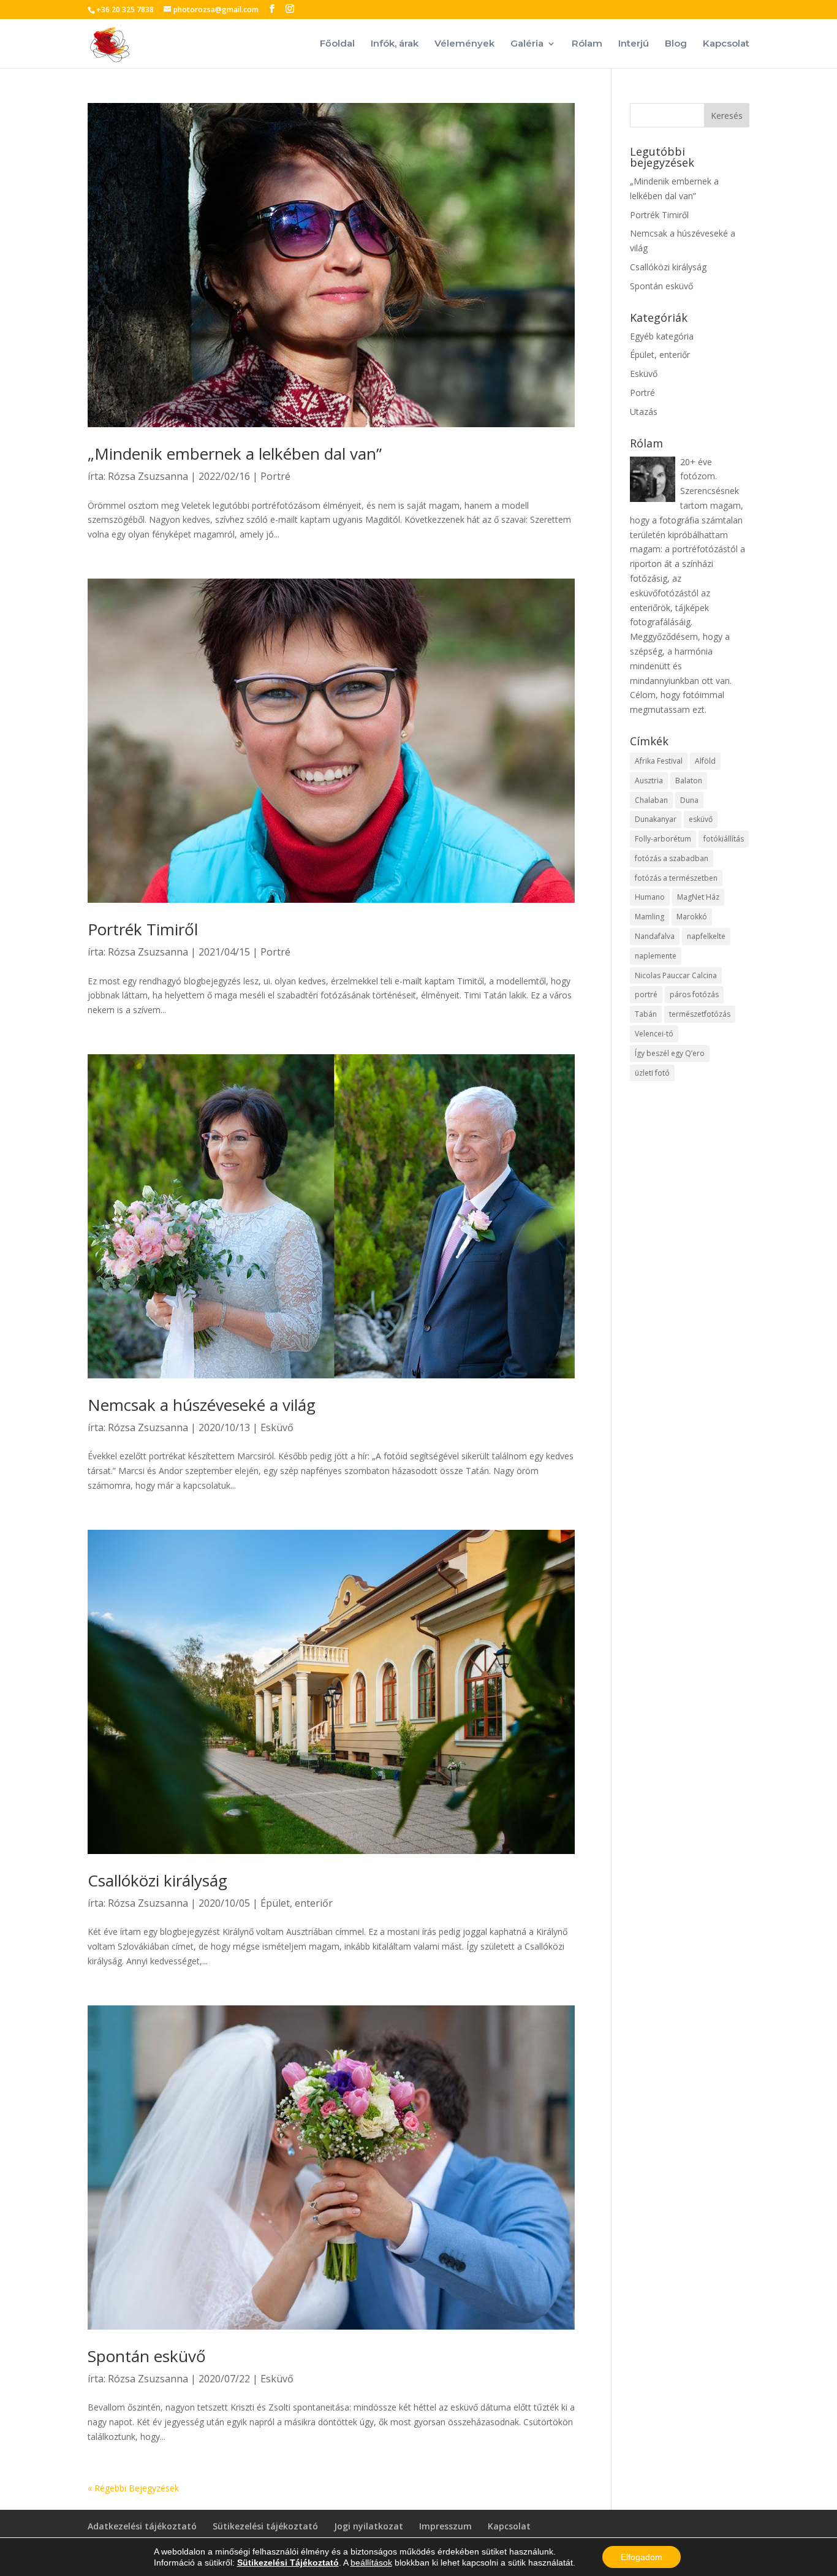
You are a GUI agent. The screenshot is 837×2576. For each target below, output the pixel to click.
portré (646, 994)
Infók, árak (395, 44)
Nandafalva (655, 936)
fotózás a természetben (676, 878)
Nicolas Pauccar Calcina (676, 975)
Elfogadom (642, 2557)
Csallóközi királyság (157, 1880)
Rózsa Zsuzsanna (148, 476)
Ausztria (649, 781)
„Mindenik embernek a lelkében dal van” (235, 454)
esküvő (701, 819)
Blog (676, 44)
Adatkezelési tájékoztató (142, 2526)
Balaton (689, 781)
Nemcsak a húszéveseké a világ (202, 1405)
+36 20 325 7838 (125, 9)
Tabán (646, 1014)
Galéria (527, 44)
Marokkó (692, 917)
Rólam (587, 44)
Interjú (634, 44)
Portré (275, 476)
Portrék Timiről (143, 929)
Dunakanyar (656, 819)
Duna (689, 800)
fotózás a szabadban (672, 858)
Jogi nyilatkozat (369, 2526)
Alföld (705, 761)
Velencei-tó (654, 1034)
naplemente (656, 956)
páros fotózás (694, 994)
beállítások (371, 2563)
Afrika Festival (659, 761)
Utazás (644, 412)
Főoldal (337, 44)
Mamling (650, 917)
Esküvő (277, 1427)
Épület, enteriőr (297, 1903)
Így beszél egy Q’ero (670, 1053)
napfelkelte (706, 936)
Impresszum (445, 2526)
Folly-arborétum (663, 839)
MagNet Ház (698, 897)
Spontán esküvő (147, 2356)
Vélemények (464, 44)
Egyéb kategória (662, 336)
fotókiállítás (724, 839)
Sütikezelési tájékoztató (265, 2526)
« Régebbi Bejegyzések (133, 2488)
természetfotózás (700, 1014)
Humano (650, 897)
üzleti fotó (652, 1073)
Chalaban (651, 800)
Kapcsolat (726, 44)
